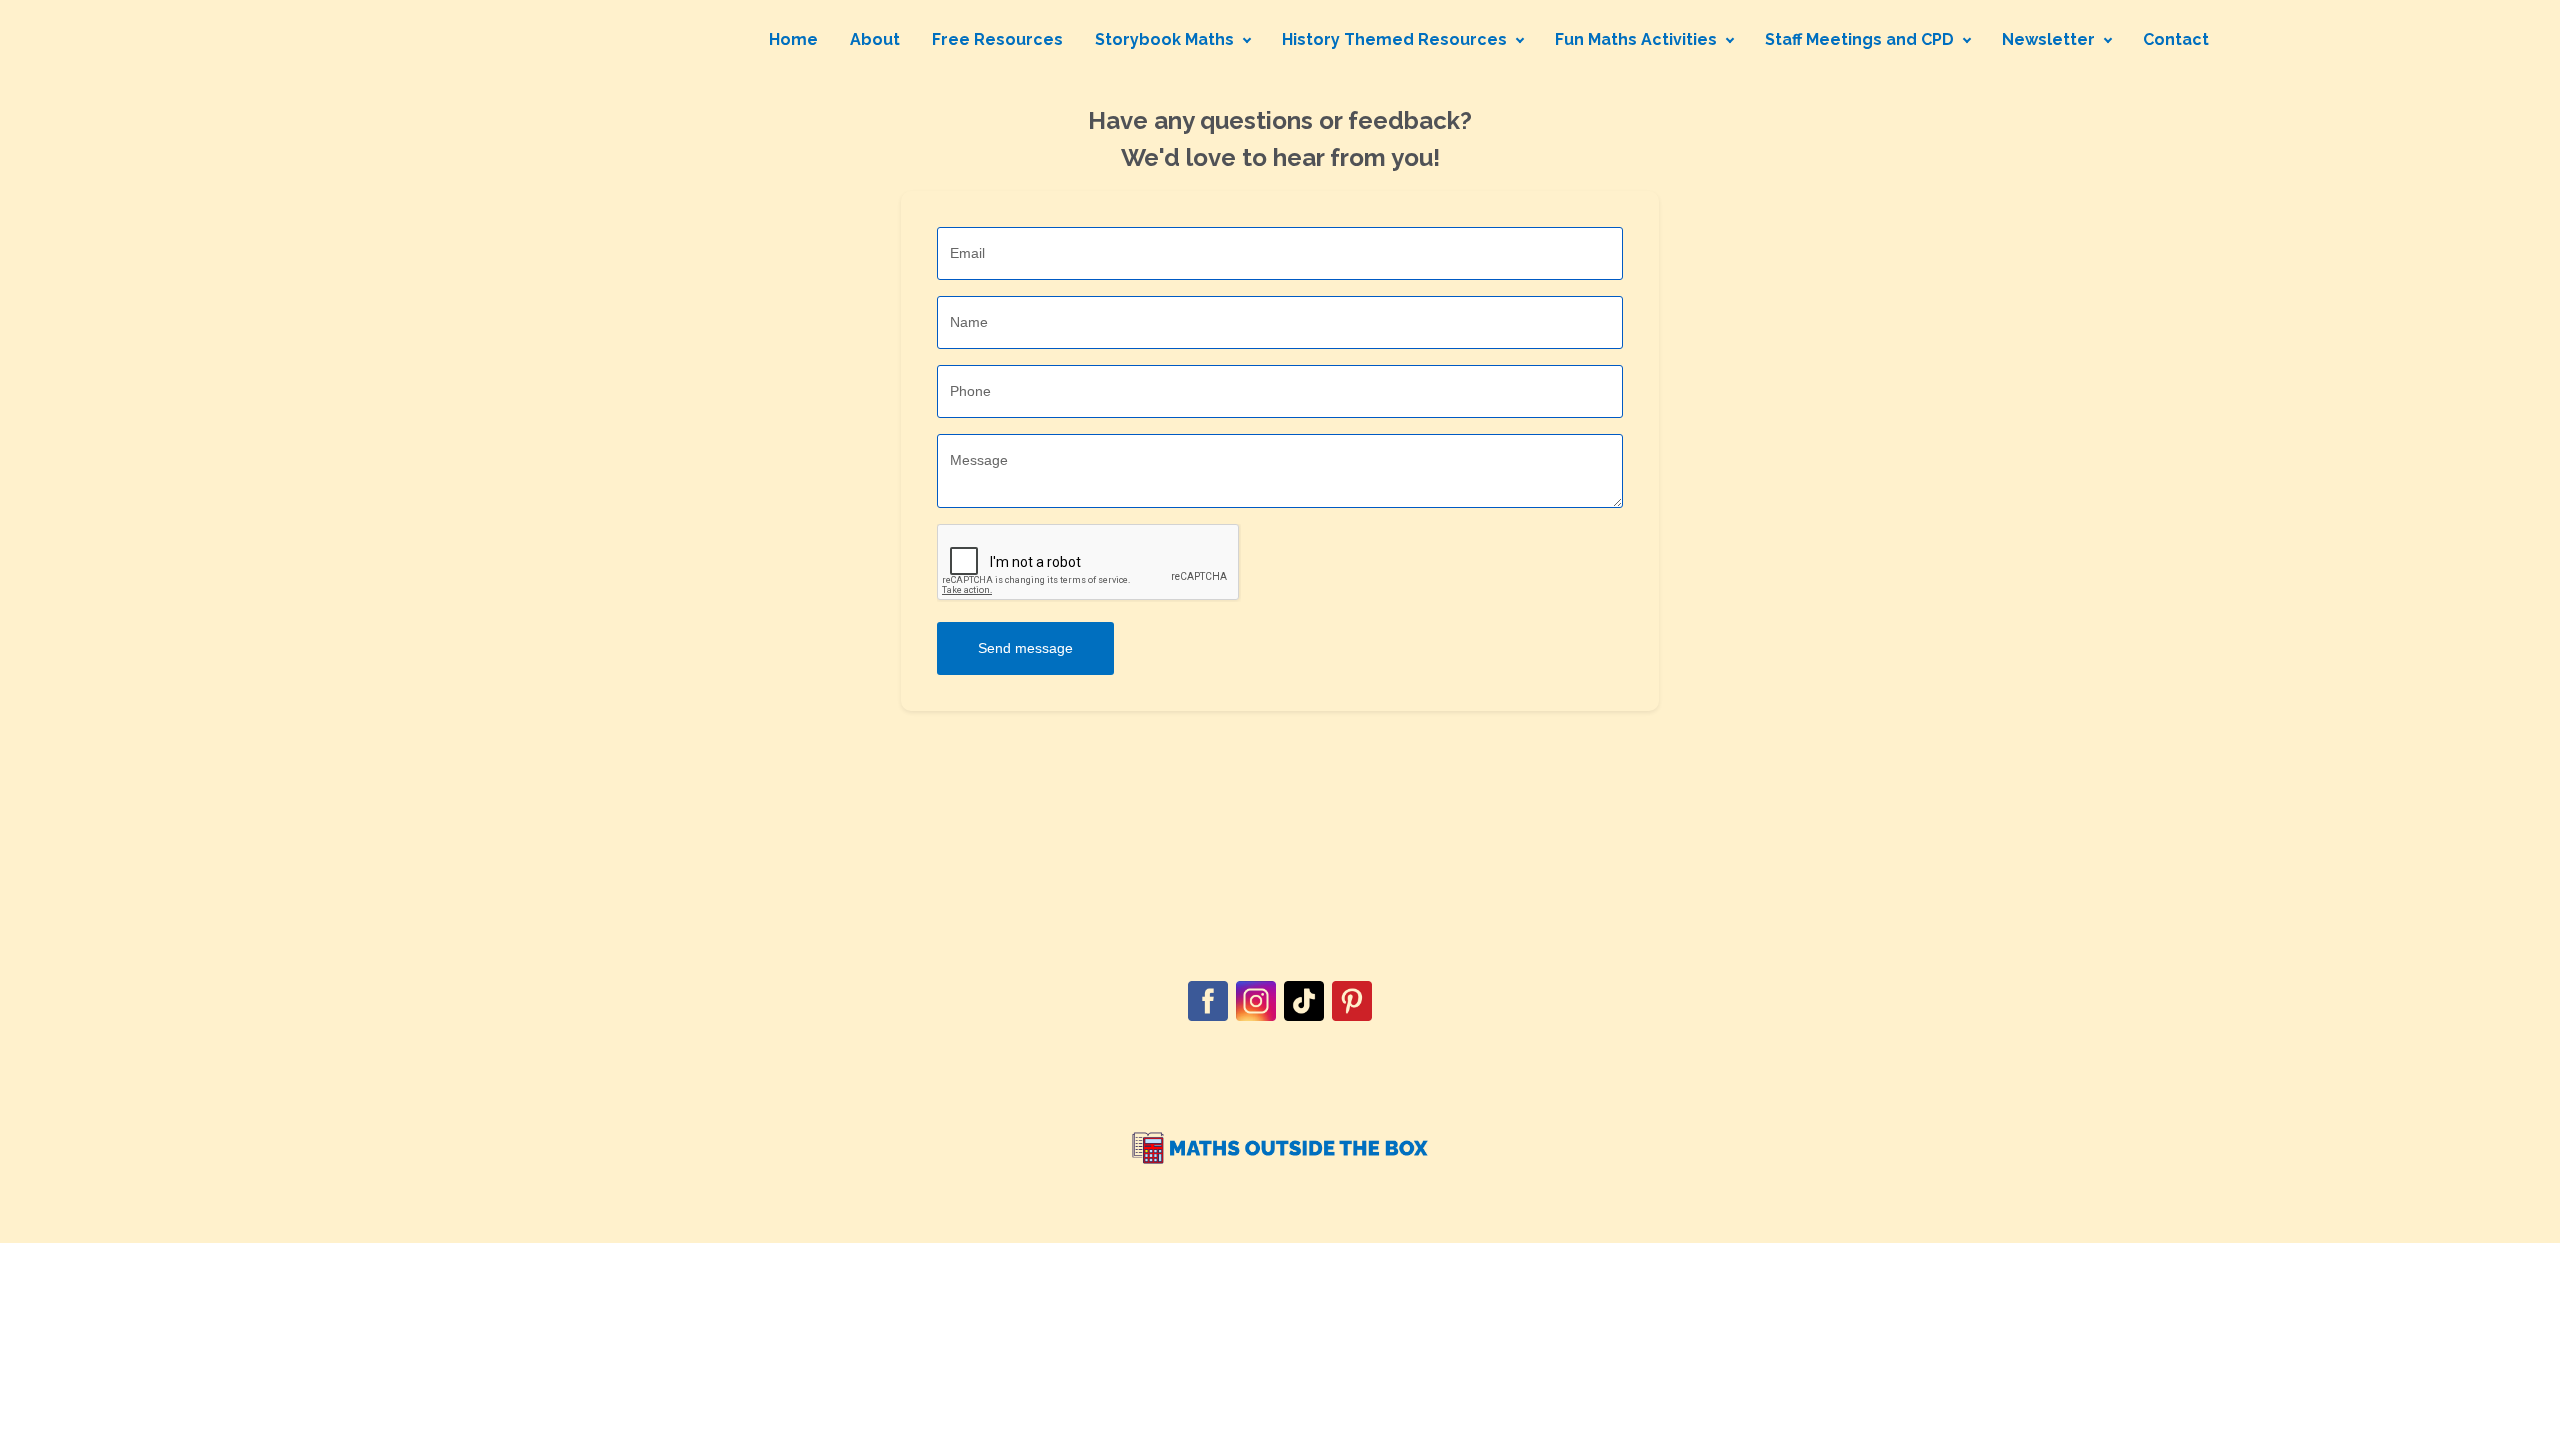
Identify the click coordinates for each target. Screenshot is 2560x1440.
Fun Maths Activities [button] (1636, 39)
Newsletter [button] (2048, 39)
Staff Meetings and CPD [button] (1859, 39)
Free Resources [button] (997, 39)
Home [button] (793, 39)
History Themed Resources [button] (1394, 39)
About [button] (875, 39)
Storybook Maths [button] (1164, 39)
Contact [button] (2176, 39)
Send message (1025, 648)
